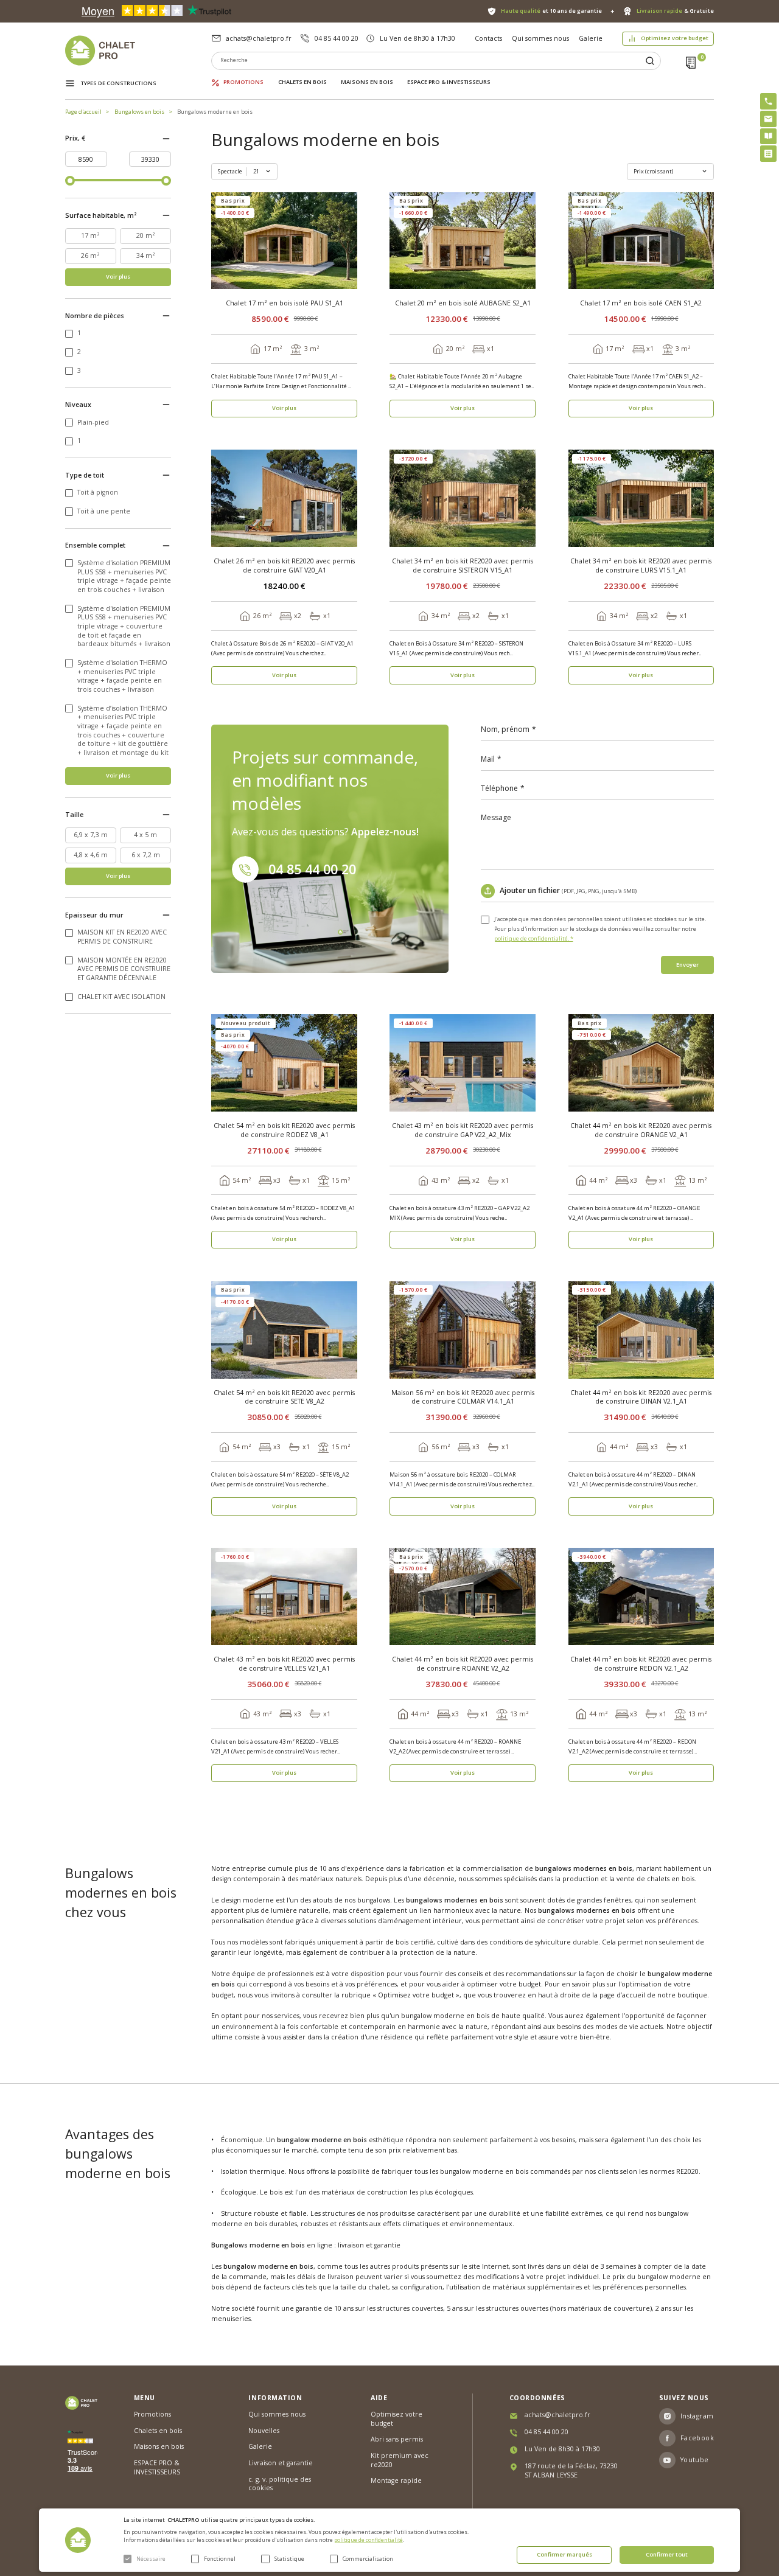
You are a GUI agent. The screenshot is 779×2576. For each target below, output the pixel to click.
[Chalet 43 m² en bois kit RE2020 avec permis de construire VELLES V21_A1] (284, 1596)
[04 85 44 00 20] (768, 101)
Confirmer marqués (564, 2554)
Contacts (488, 38)
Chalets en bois (302, 82)
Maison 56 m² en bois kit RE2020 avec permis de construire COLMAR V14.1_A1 (463, 1397)
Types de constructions (119, 83)
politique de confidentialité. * (534, 938)
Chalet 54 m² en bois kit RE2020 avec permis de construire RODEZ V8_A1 (284, 1130)
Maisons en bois (367, 82)
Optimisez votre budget (675, 38)
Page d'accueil (83, 112)
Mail (488, 759)
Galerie (591, 38)
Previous (222, 241)
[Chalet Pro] (138, 50)
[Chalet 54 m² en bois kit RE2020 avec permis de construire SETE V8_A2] (284, 1330)
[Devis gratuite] (768, 154)
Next (347, 241)
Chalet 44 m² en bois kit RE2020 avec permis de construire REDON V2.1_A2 (641, 1664)
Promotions (243, 82)
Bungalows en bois (139, 112)
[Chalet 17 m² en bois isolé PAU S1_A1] (284, 241)
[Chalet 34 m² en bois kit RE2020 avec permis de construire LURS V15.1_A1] (641, 498)
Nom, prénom (505, 729)
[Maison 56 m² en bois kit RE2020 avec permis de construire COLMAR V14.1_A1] (463, 1330)
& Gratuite (675, 11)
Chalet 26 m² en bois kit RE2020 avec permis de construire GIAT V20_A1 (284, 566)
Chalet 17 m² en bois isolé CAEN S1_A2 (641, 303)
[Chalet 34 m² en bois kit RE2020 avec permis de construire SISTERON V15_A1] (463, 498)
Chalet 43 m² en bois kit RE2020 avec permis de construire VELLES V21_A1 (284, 1664)
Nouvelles (264, 2431)
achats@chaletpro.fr (259, 38)
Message (496, 818)
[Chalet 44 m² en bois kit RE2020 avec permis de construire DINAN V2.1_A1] (641, 1330)
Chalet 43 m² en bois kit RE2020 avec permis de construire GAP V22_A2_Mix (463, 1130)
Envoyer (687, 965)
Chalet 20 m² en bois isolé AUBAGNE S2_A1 (463, 303)
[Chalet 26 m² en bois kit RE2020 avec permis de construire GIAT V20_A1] (284, 498)
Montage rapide (396, 2480)
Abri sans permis (397, 2439)
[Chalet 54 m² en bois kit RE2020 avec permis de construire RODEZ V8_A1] (284, 1063)
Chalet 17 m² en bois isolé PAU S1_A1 (285, 303)
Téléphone (499, 788)
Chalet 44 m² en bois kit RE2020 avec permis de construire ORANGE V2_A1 (641, 1130)
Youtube (695, 2460)
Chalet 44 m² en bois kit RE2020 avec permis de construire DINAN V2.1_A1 (641, 1397)
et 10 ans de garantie (551, 11)
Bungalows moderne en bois (215, 112)
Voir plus (118, 277)
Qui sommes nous (540, 38)
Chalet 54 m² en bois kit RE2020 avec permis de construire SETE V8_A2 (284, 1397)
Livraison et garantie (281, 2463)
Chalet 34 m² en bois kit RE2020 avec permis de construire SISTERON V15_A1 (463, 566)
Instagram (697, 2416)
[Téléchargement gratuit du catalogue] (768, 137)
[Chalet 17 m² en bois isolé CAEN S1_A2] (641, 241)
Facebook (697, 2438)
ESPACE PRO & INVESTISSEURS (449, 82)
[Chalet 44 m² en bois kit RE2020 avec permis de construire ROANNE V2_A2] (463, 1596)
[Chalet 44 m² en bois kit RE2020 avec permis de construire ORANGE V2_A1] (641, 1063)
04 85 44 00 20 (337, 38)
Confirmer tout (667, 2554)
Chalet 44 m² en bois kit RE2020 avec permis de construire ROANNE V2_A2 (463, 1664)
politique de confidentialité (369, 2540)
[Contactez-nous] (768, 119)
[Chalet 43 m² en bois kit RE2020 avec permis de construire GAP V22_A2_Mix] (463, 1063)
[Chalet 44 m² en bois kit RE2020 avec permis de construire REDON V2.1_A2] (641, 1596)
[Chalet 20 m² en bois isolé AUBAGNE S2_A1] (463, 241)
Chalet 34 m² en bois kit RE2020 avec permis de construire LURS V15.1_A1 (641, 566)
